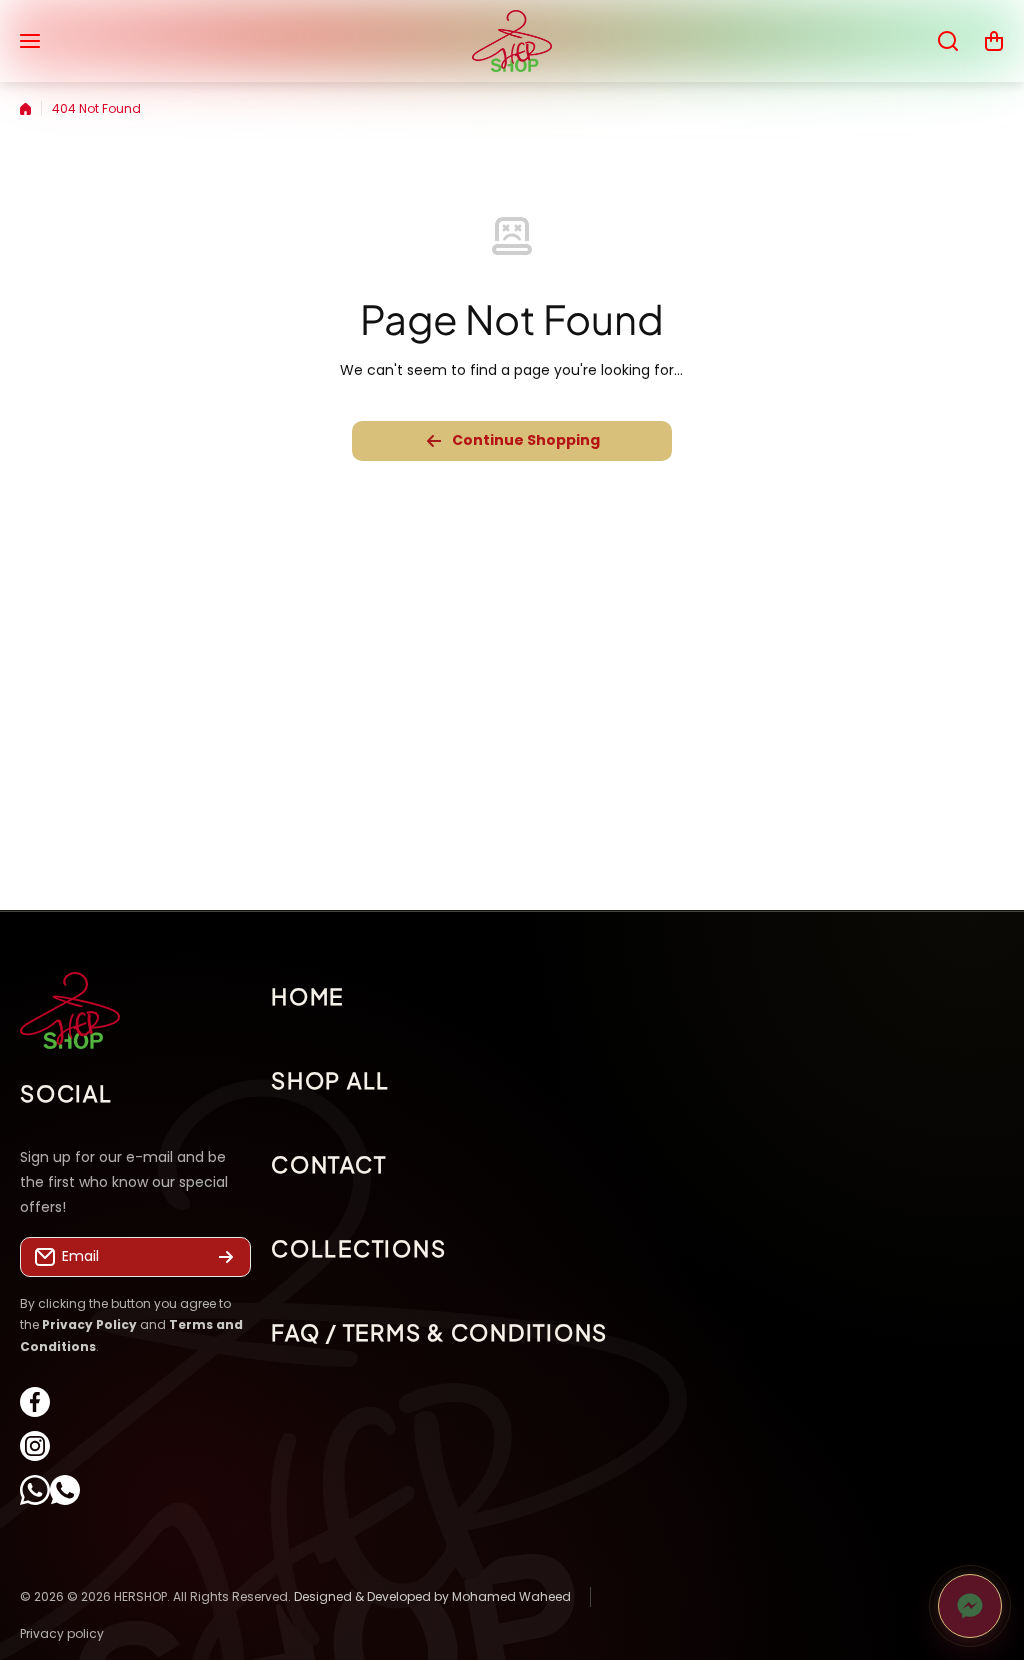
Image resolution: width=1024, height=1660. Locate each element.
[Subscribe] (226, 1257)
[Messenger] (970, 1606)
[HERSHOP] (512, 41)
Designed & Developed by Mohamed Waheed (432, 1596)
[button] (994, 41)
